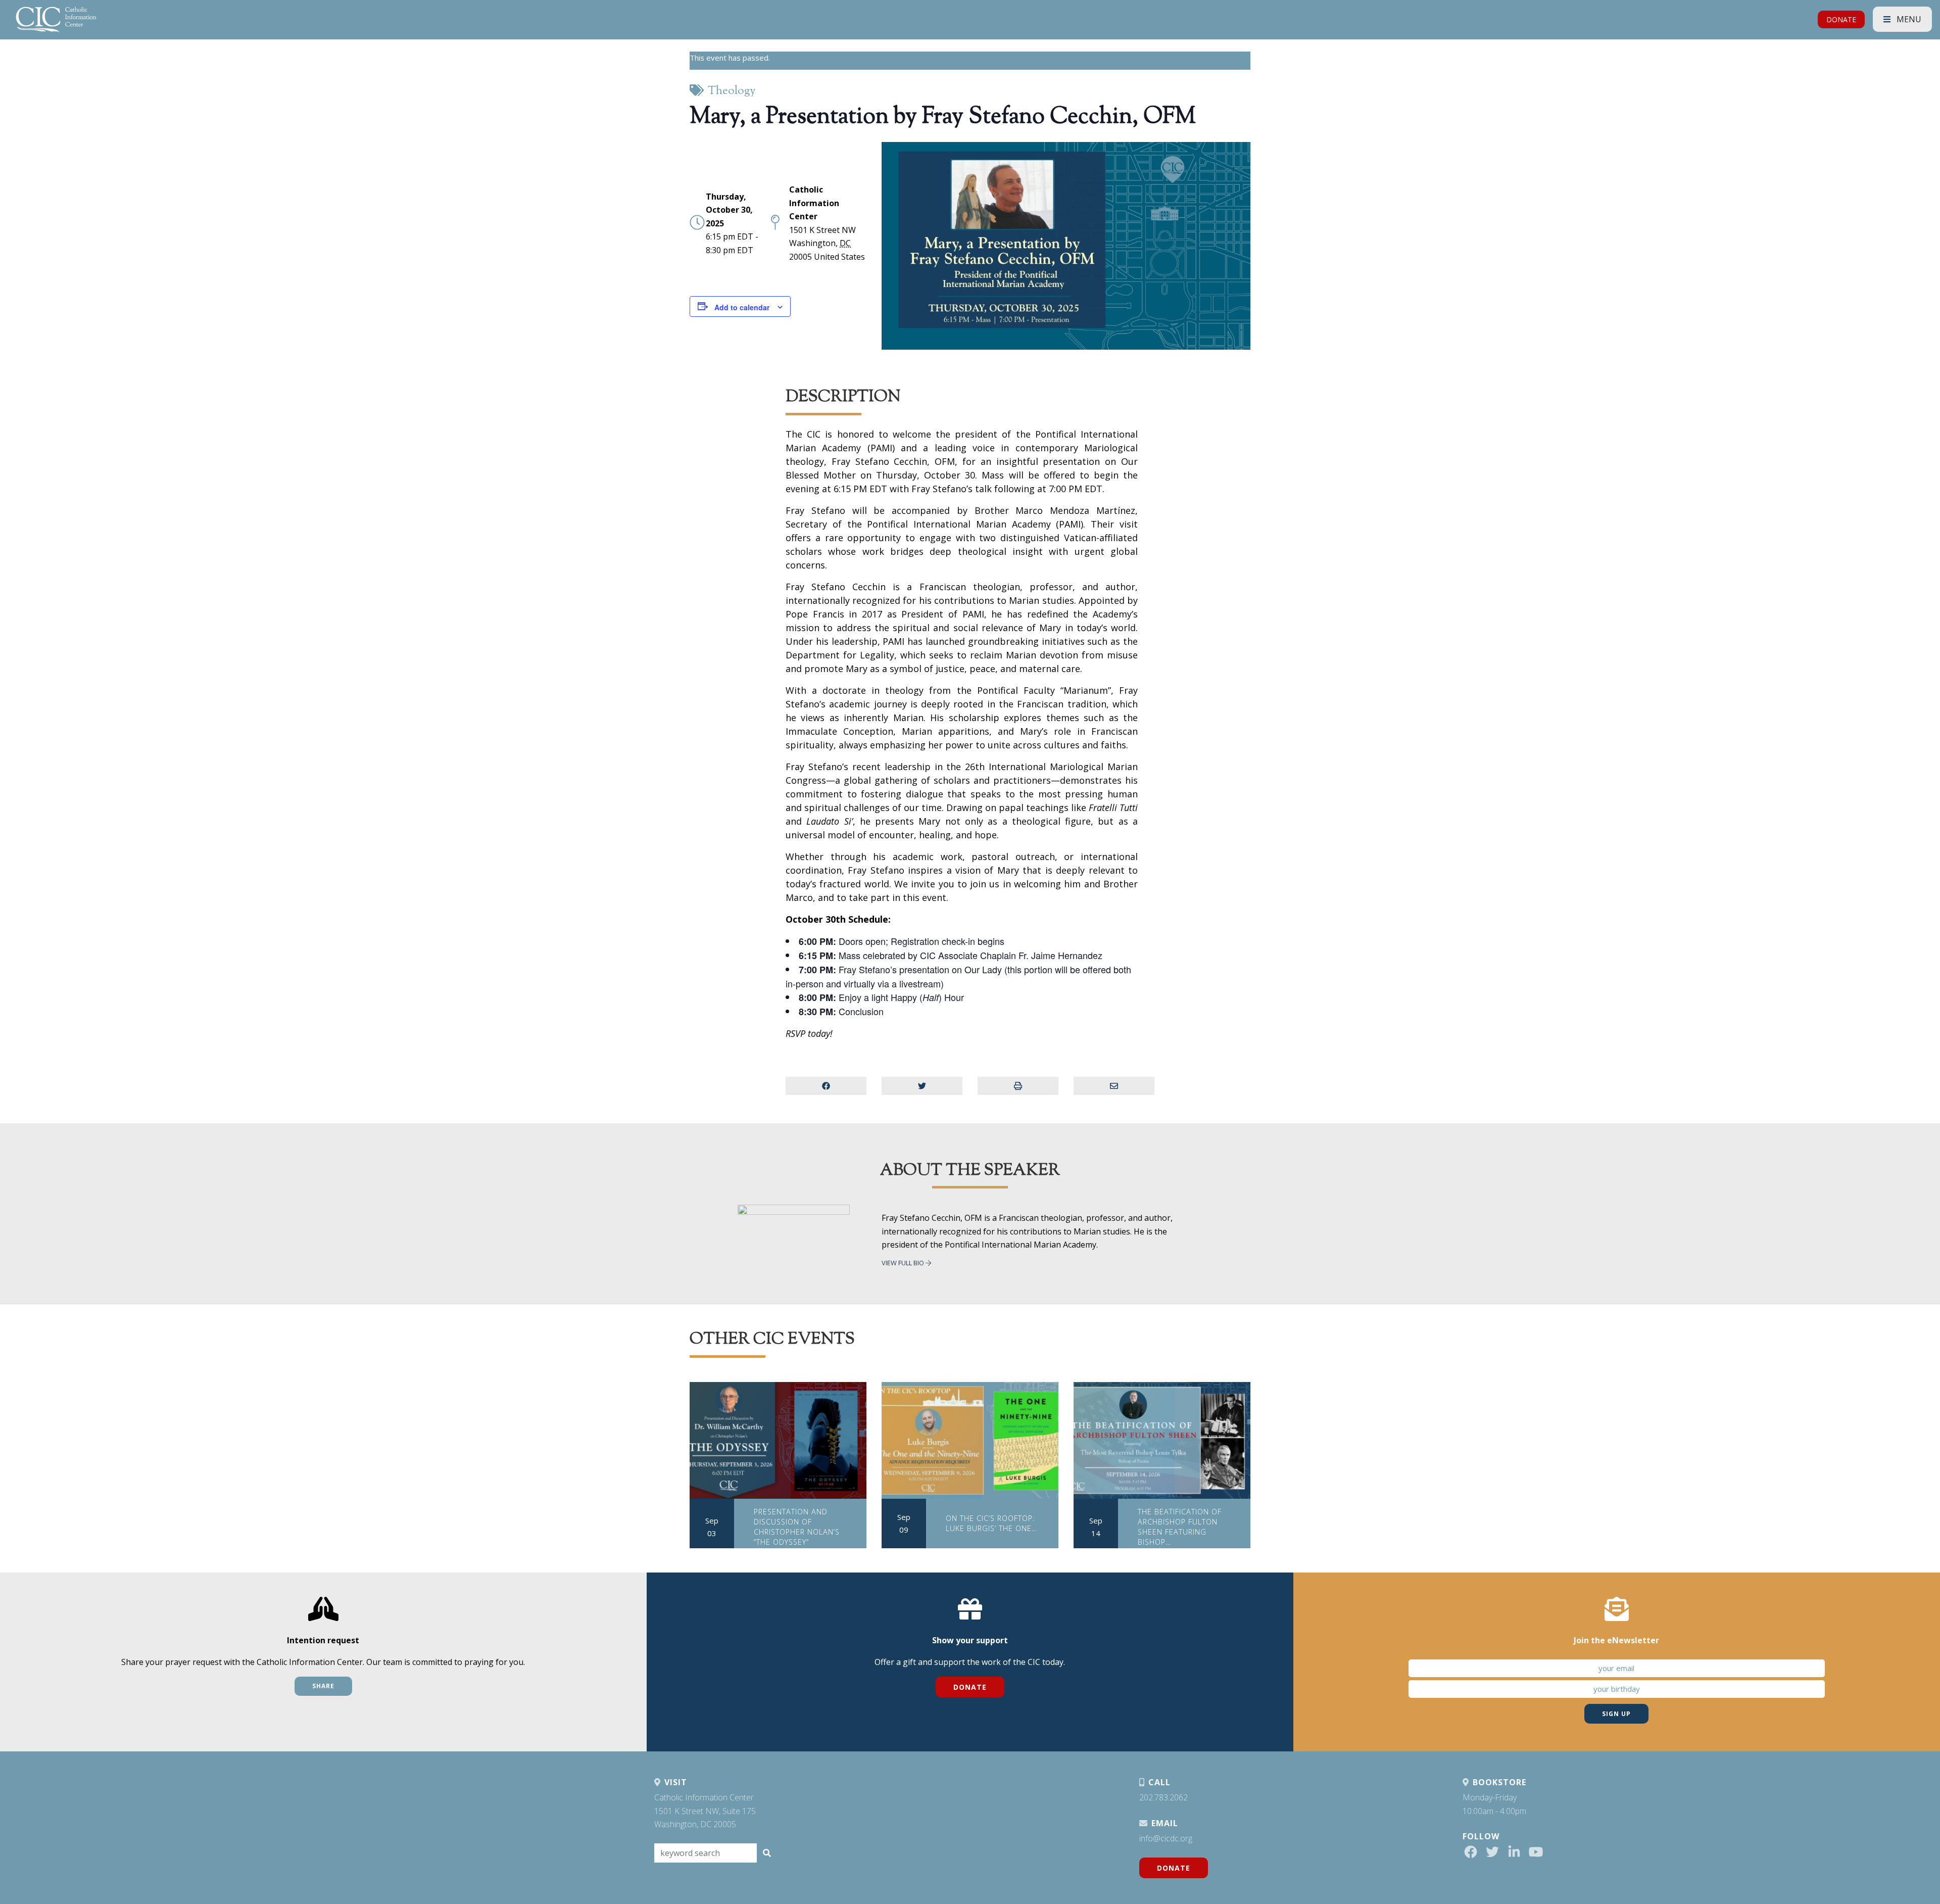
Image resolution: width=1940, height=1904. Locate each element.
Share (323, 1686)
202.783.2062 (1163, 1797)
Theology (732, 91)
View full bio (904, 1263)
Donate (970, 1687)
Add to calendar (742, 307)
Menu (1908, 19)
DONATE (1841, 19)
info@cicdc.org (1166, 1838)
